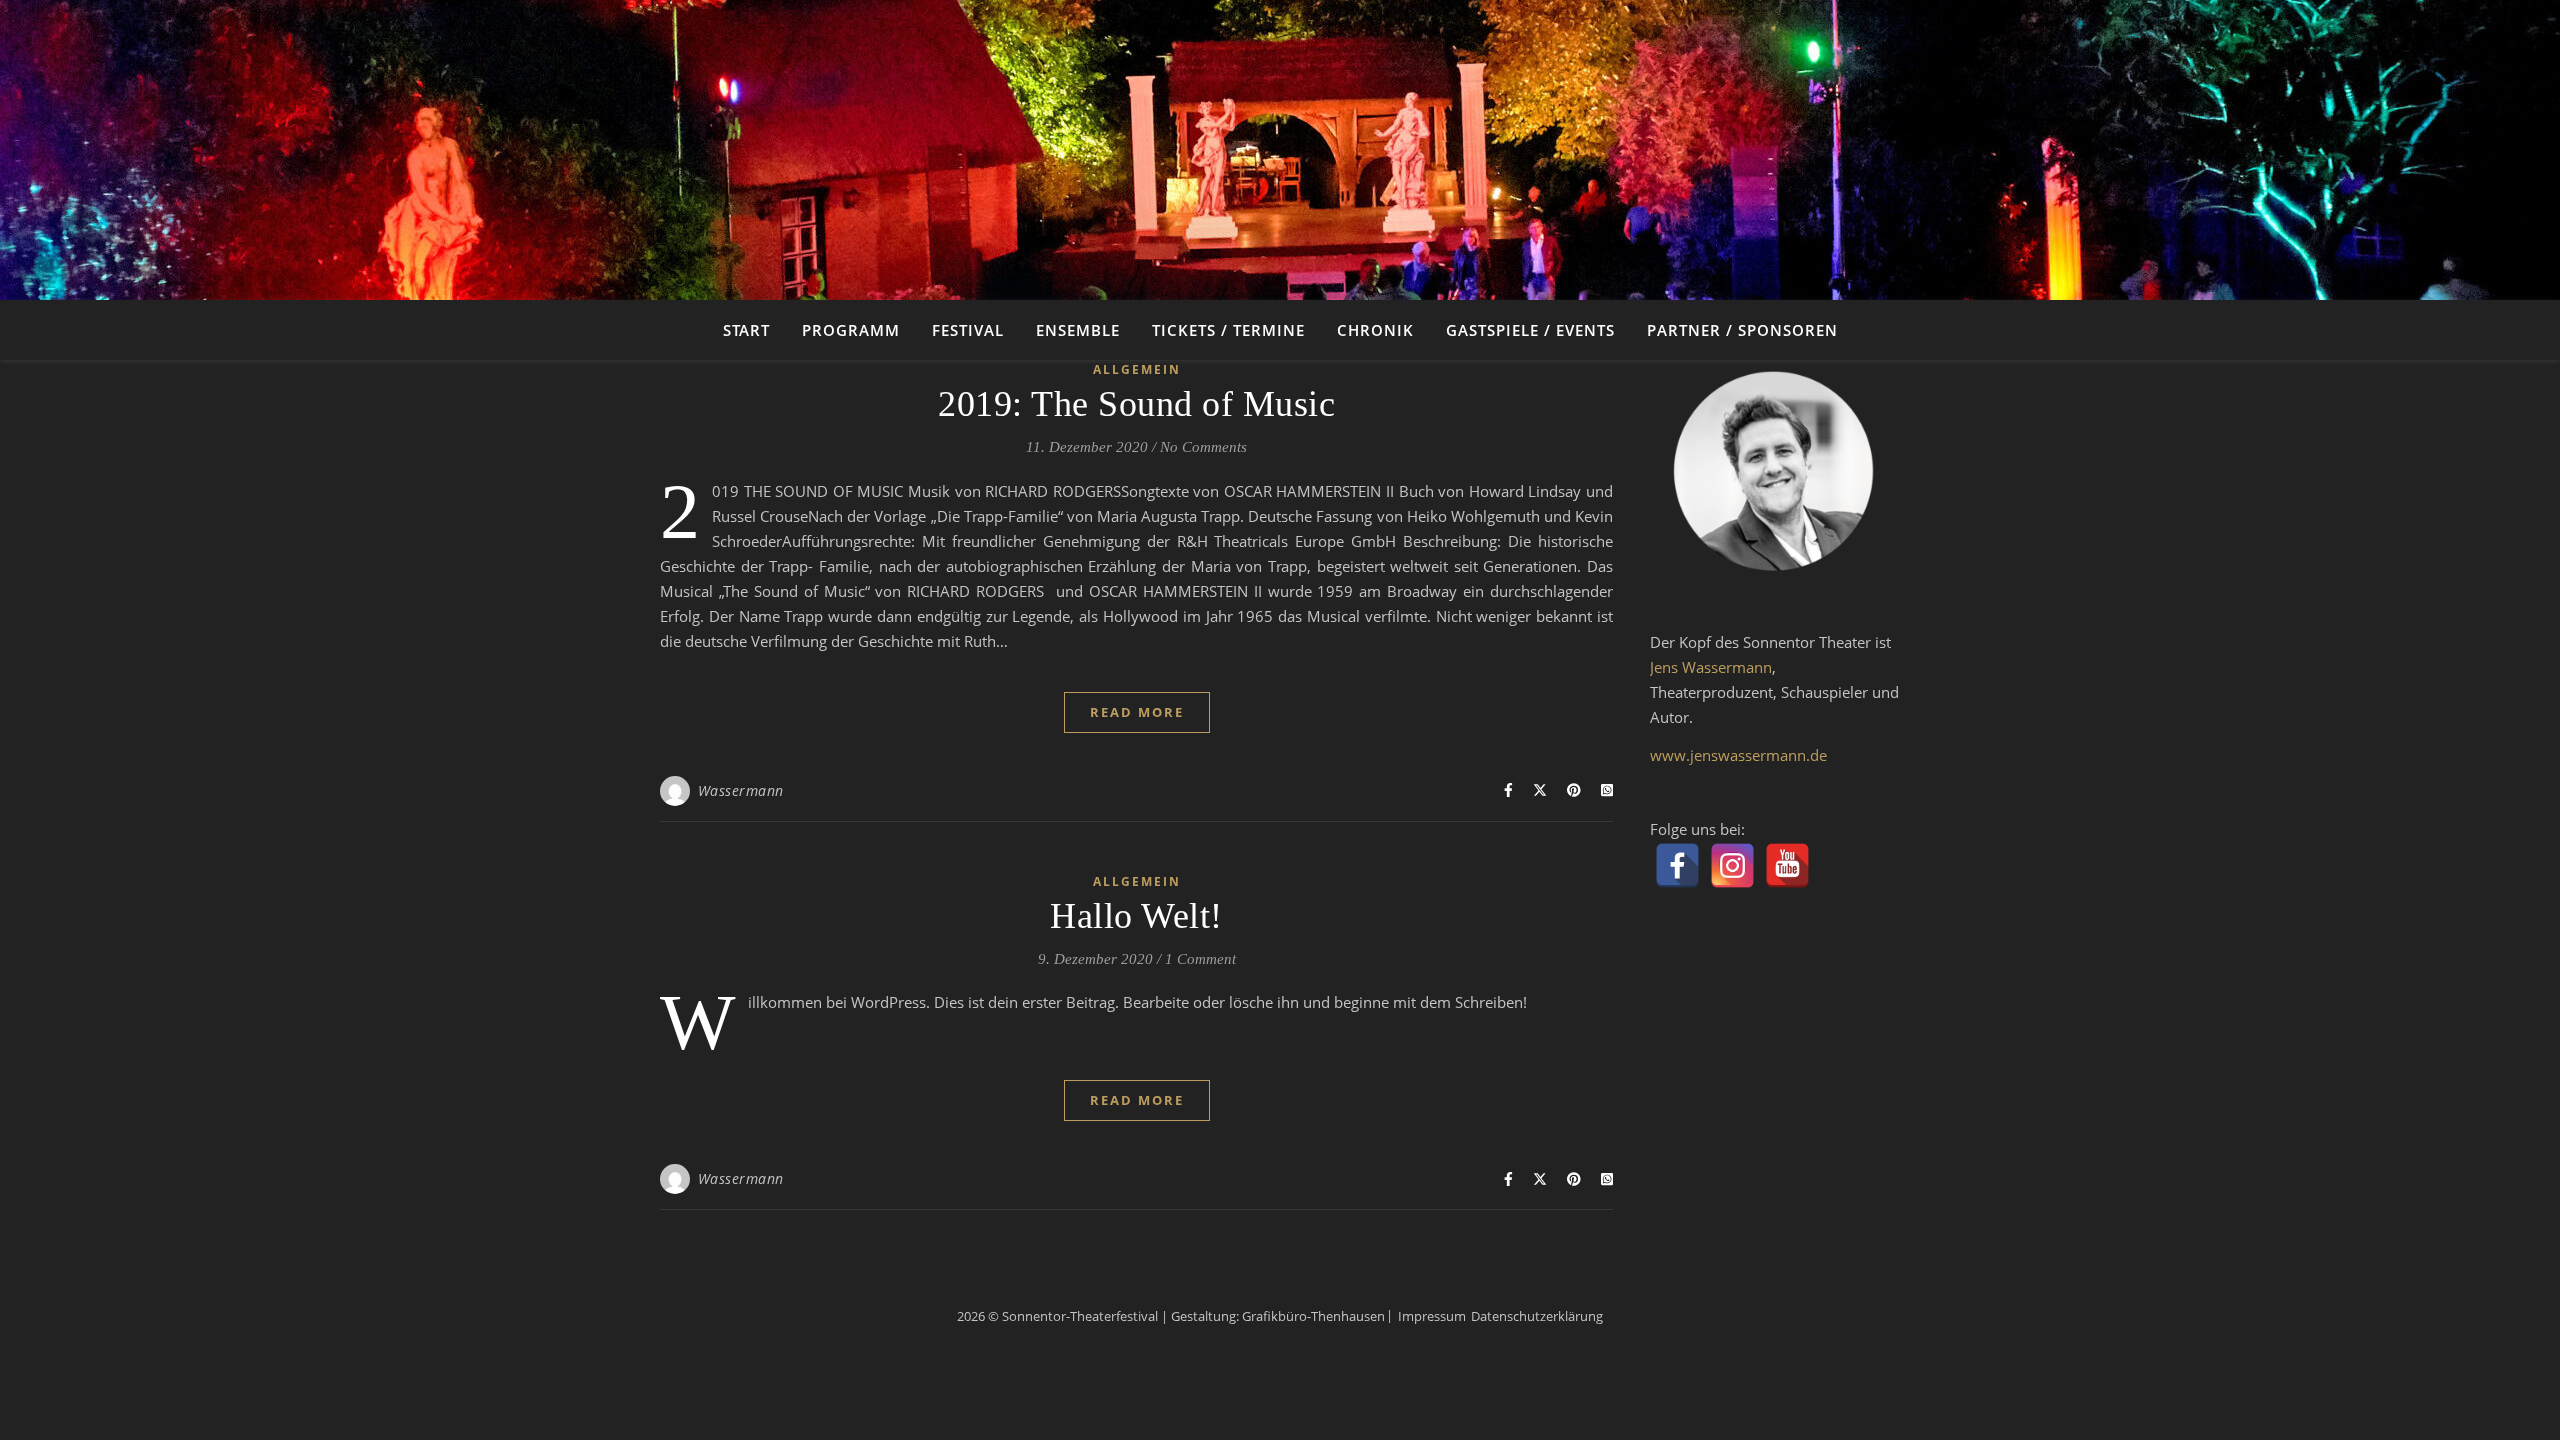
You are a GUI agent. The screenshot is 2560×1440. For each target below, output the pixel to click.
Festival (968, 330)
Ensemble (1078, 330)
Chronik (1375, 330)
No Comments (1203, 447)
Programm (851, 330)
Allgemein (1137, 369)
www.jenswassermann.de (1738, 755)
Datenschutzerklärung (1537, 1316)
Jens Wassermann (1711, 667)
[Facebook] (1677, 865)
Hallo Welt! (1136, 916)
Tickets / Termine (1228, 330)
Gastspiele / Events (1530, 330)
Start (746, 330)
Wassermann (741, 790)
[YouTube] (1787, 865)
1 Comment (1200, 959)
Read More (1137, 712)
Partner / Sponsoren (1742, 330)
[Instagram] (1732, 865)
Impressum (1432, 1316)
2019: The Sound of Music (1136, 404)
